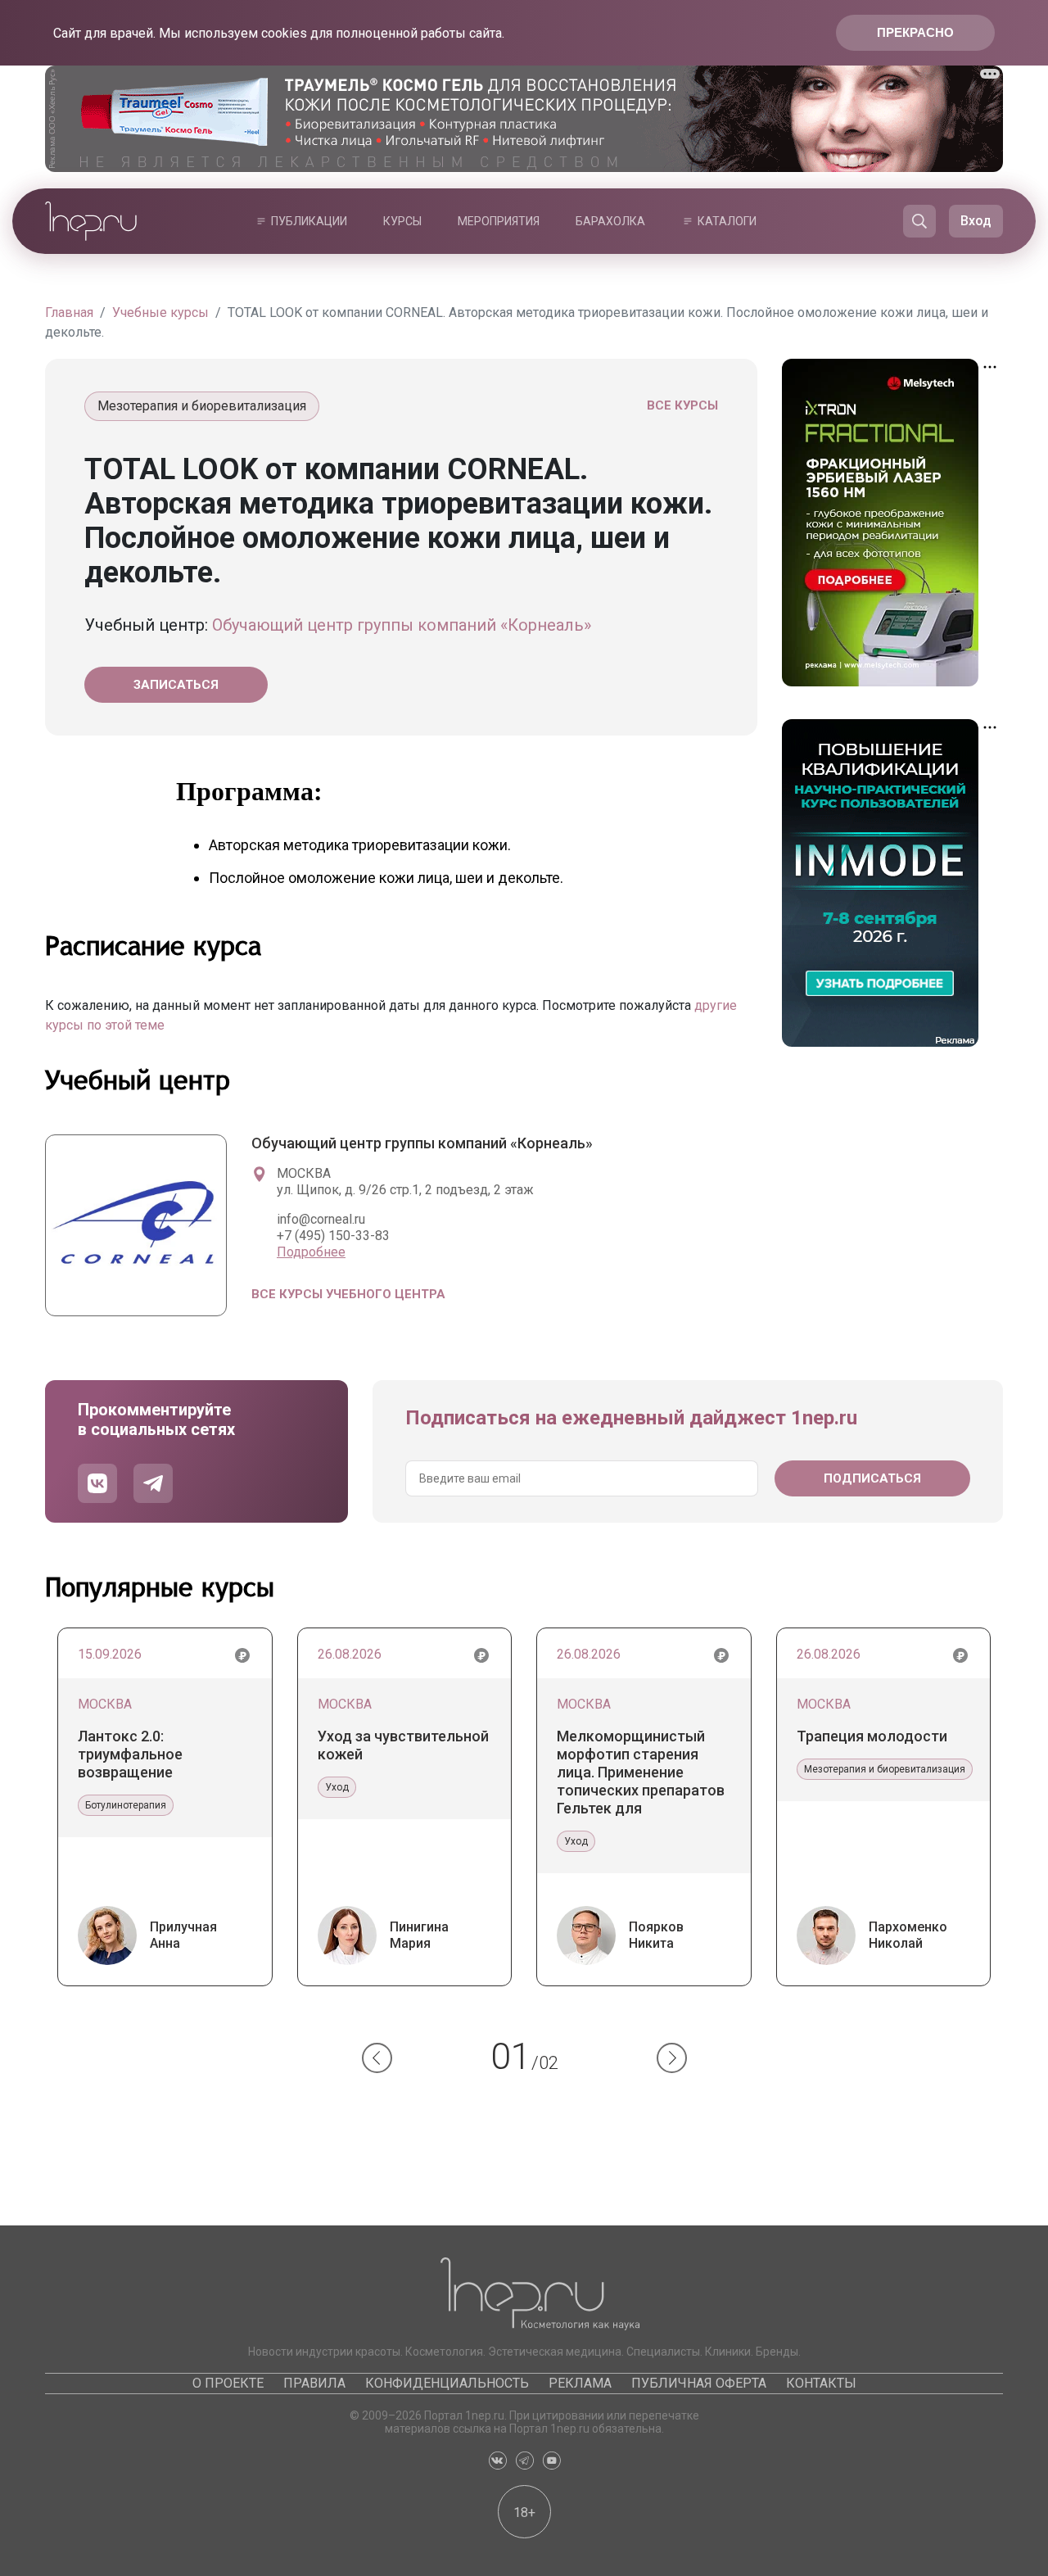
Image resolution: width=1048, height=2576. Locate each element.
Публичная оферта (699, 2383)
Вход (976, 221)
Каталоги (727, 221)
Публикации (309, 221)
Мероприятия (499, 221)
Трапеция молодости (872, 1736)
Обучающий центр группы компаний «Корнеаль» (402, 625)
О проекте (228, 2383)
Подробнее (311, 1252)
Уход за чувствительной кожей (403, 1745)
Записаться (176, 685)
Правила (314, 2383)
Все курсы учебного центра (348, 1294)
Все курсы (682, 405)
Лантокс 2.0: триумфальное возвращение (130, 1754)
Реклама (580, 2383)
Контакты (821, 2383)
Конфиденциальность (447, 2383)
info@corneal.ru (321, 1219)
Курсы (402, 221)
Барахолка (610, 221)
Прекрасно (915, 32)
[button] (377, 2058)
